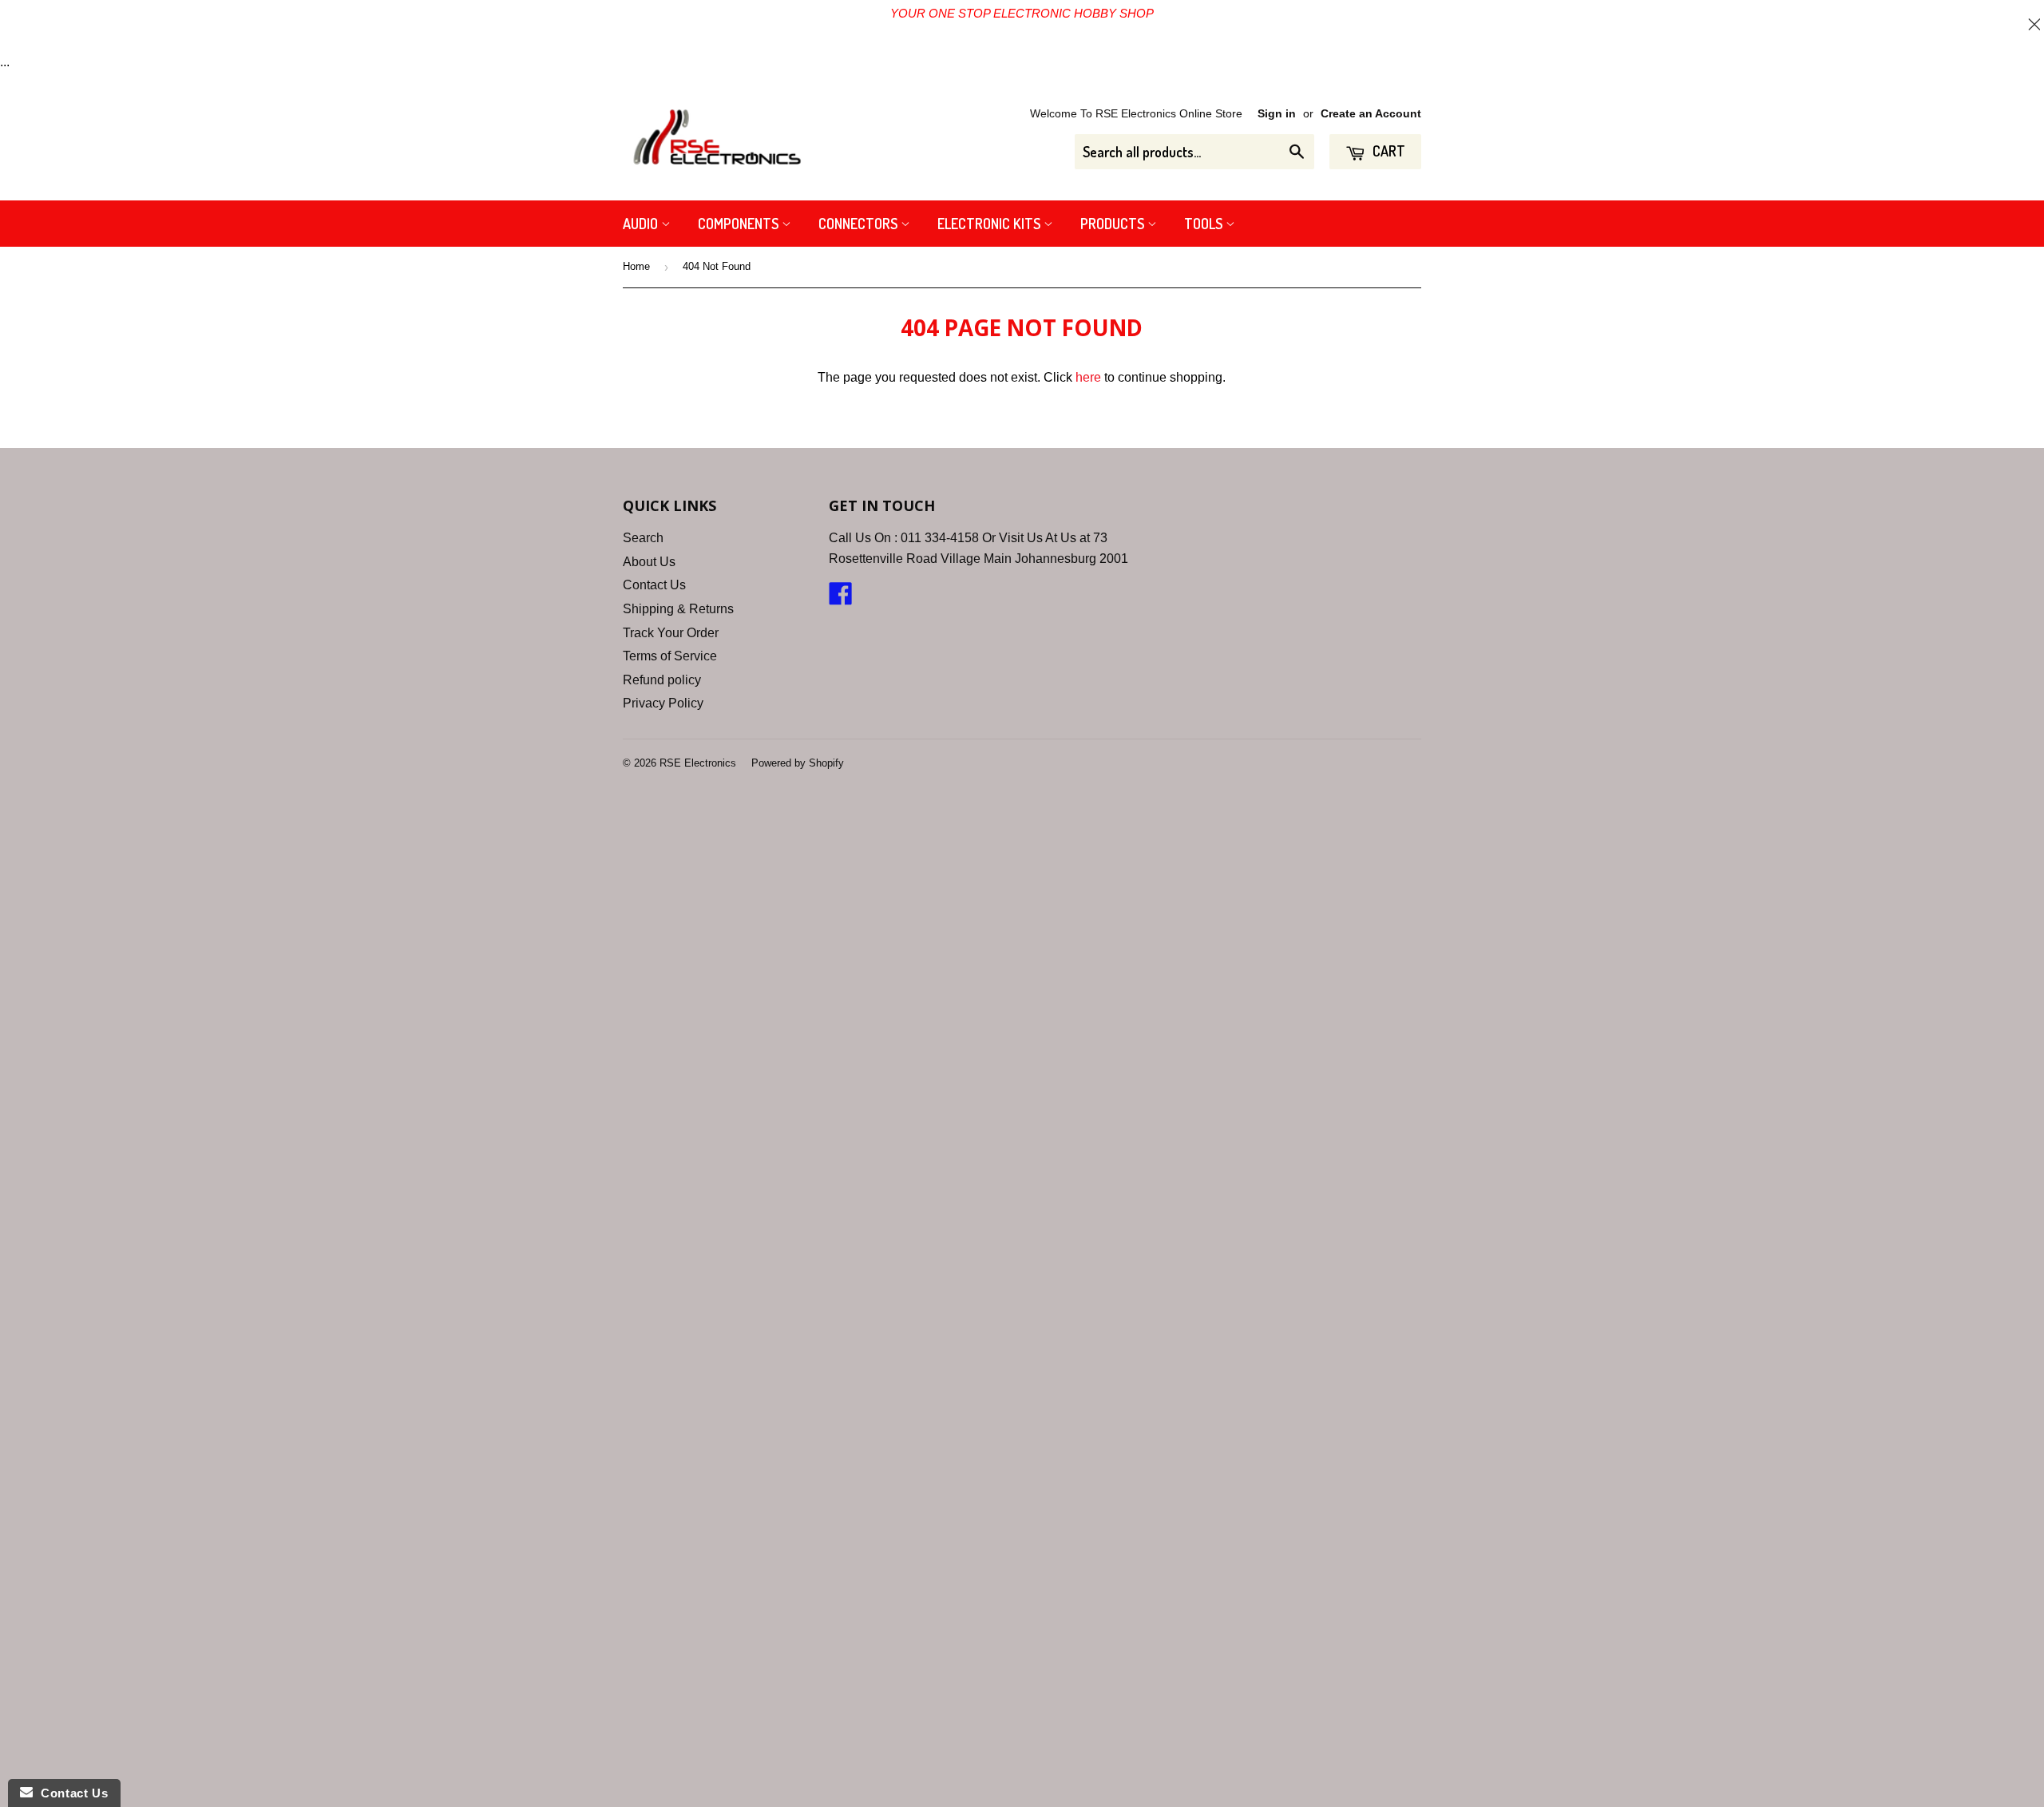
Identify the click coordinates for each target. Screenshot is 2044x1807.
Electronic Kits (990, 224)
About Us (649, 562)
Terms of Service (670, 656)
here (1088, 377)
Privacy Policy (663, 703)
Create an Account (1371, 114)
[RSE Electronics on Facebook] (841, 598)
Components (740, 224)
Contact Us (654, 585)
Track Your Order (671, 633)
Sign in (1277, 114)
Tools (1205, 224)
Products (1114, 224)
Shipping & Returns (678, 609)
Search (643, 538)
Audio (642, 224)
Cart (1387, 151)
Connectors (860, 224)
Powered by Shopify (798, 763)
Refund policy (662, 680)
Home (636, 266)
